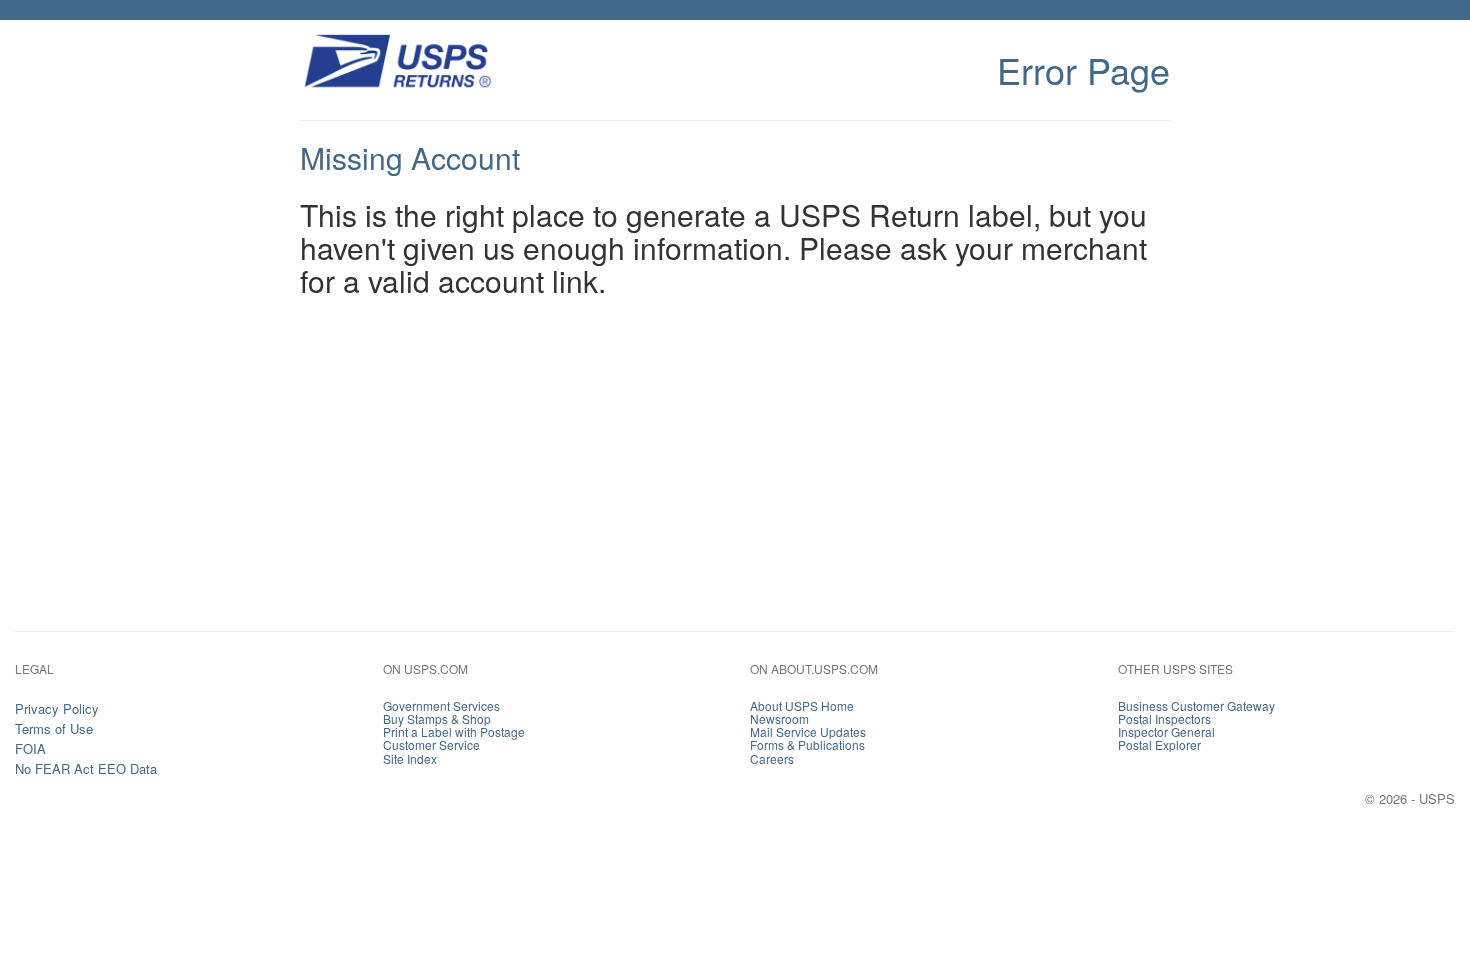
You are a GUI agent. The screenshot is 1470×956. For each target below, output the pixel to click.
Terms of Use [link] (54, 728)
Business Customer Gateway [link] (1196, 705)
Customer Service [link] (431, 744)
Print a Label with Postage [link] (454, 731)
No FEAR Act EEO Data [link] (86, 768)
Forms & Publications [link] (807, 744)
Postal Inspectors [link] (1164, 718)
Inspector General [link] (1166, 731)
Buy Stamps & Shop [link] (437, 718)
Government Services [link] (441, 705)
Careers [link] (772, 758)
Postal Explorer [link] (1159, 744)
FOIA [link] (30, 748)
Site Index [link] (410, 758)
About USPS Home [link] (802, 705)
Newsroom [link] (779, 718)
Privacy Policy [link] (57, 708)
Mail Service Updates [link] (808, 731)
